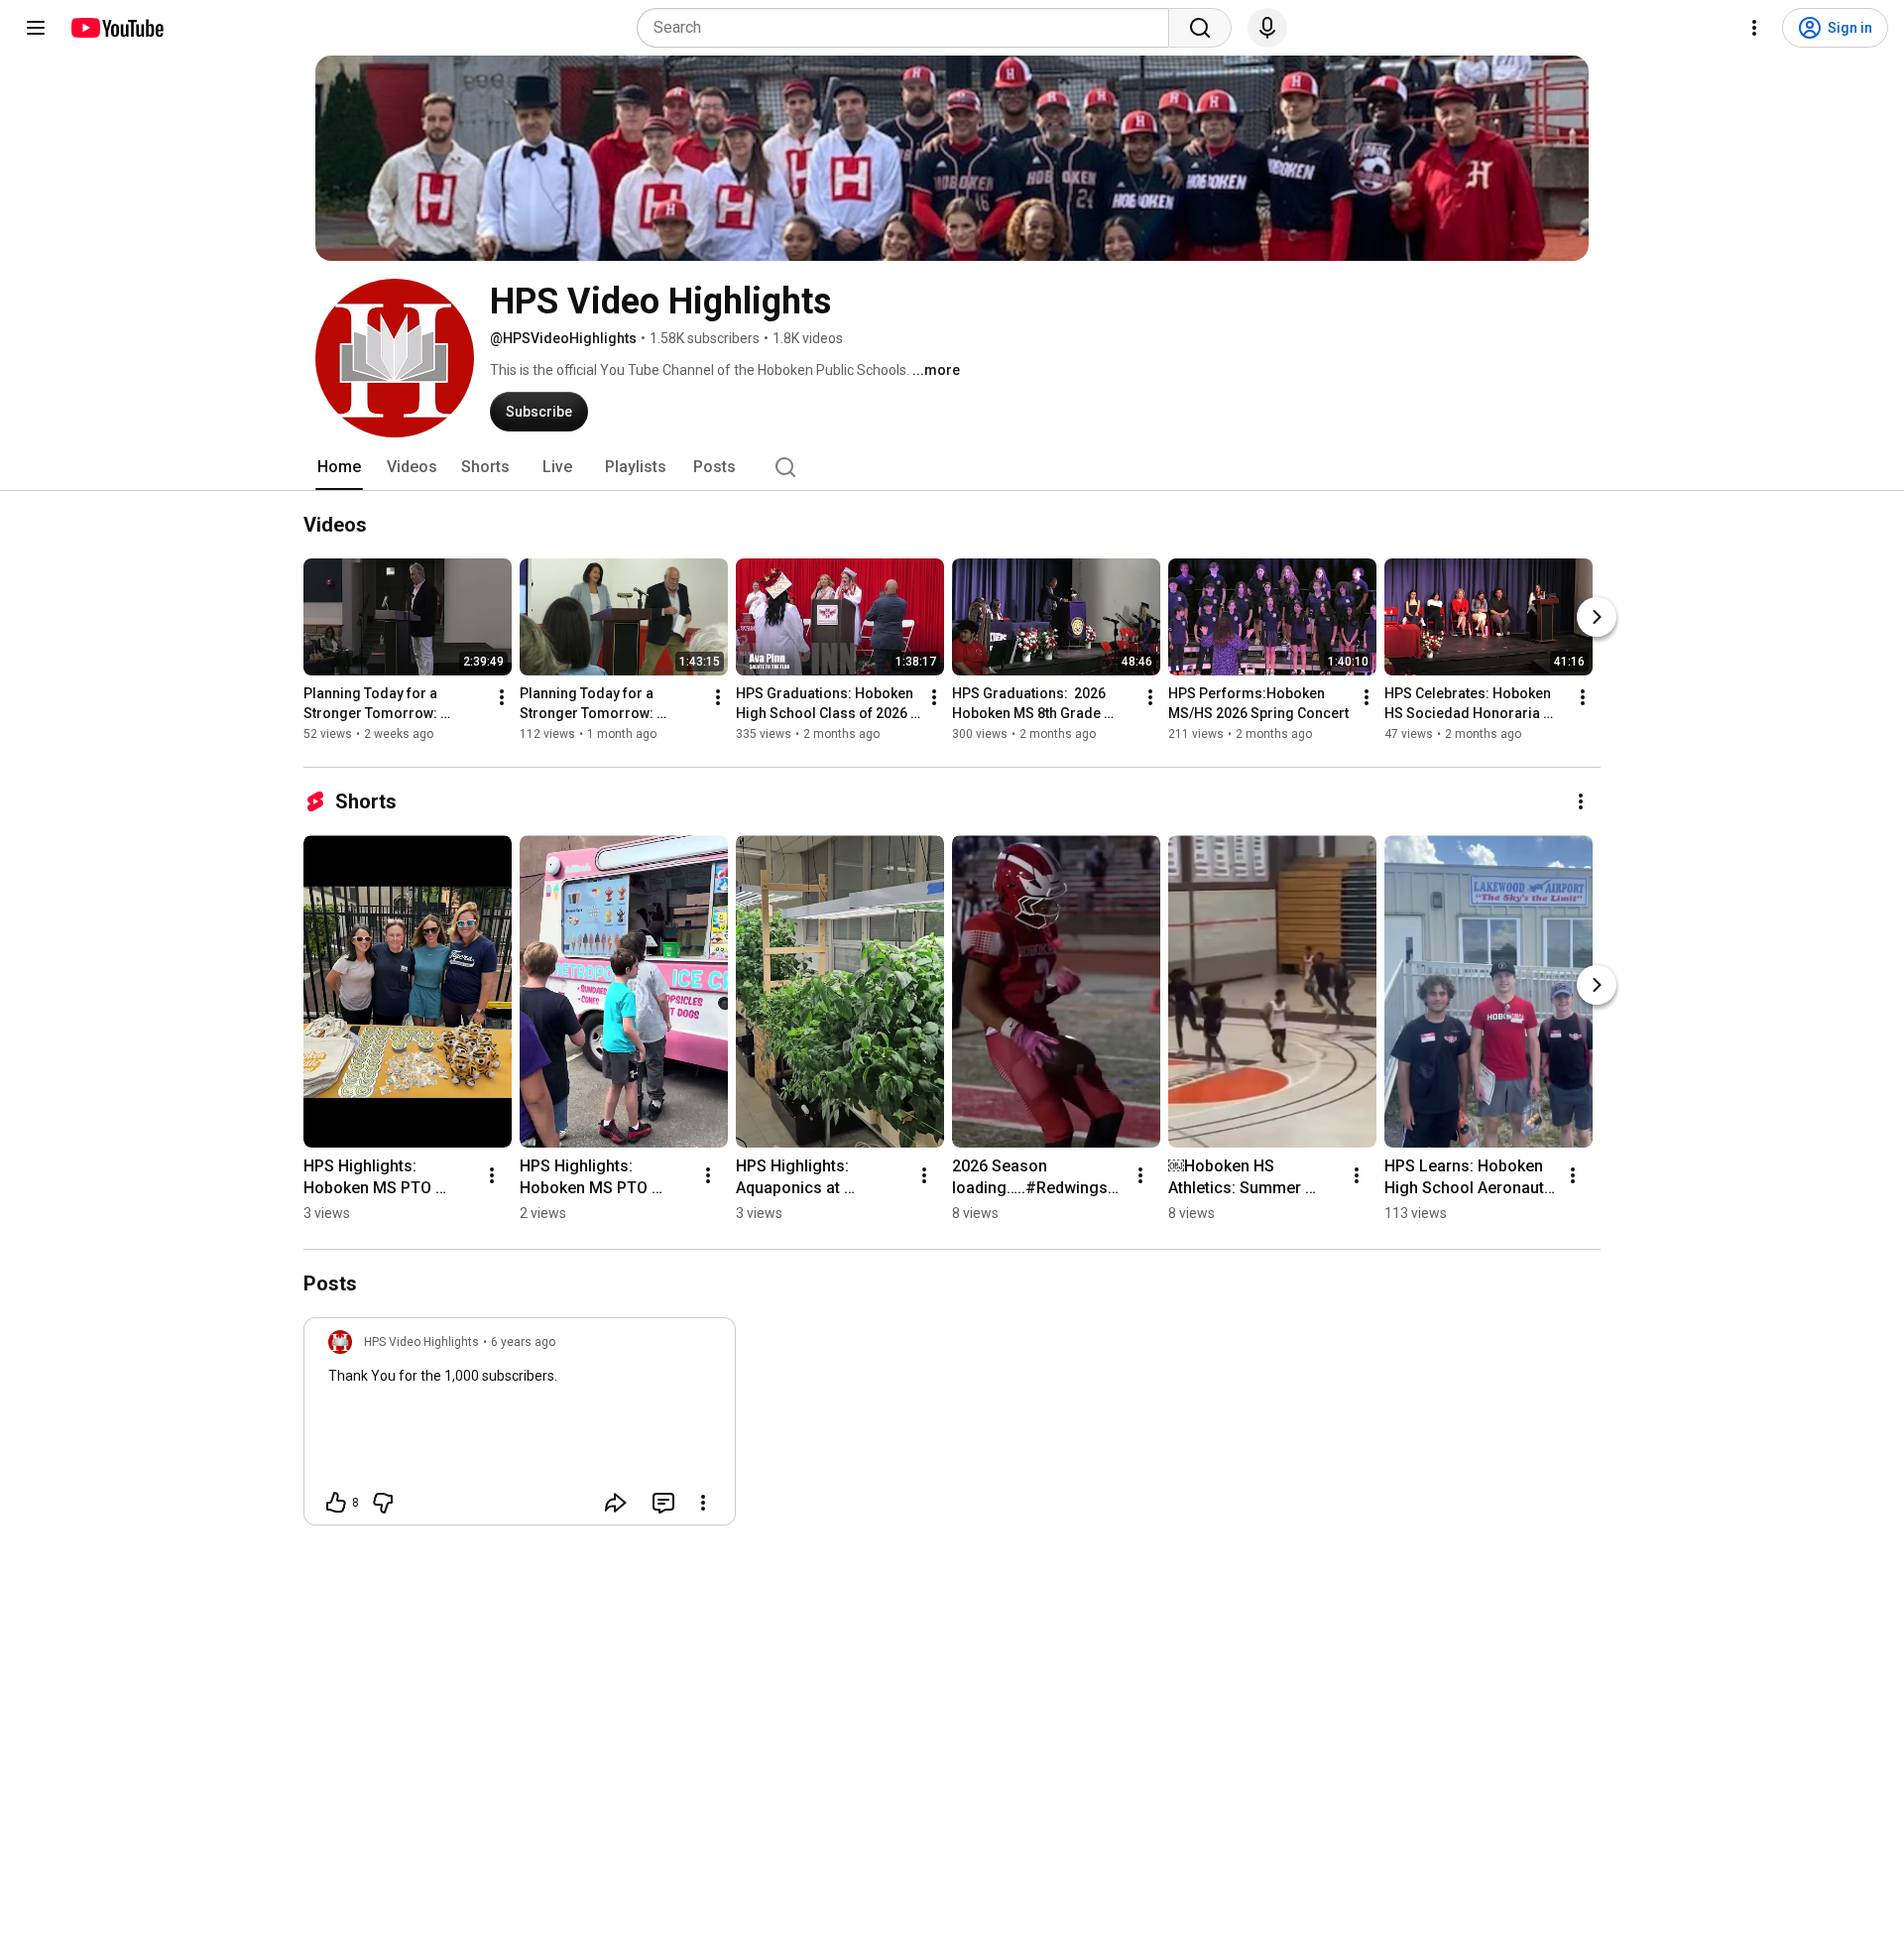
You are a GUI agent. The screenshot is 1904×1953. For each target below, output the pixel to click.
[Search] (1200, 28)
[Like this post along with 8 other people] (336, 1503)
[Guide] (36, 28)
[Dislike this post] (383, 1503)
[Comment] (663, 1503)
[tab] (339, 467)
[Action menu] (703, 1503)
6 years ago (523, 1342)
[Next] (1597, 617)
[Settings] (1754, 28)
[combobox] (909, 28)
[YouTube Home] (117, 28)
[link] (520, 1427)
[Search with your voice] (1267, 28)
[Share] (616, 1503)
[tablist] (952, 467)
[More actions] (502, 697)
